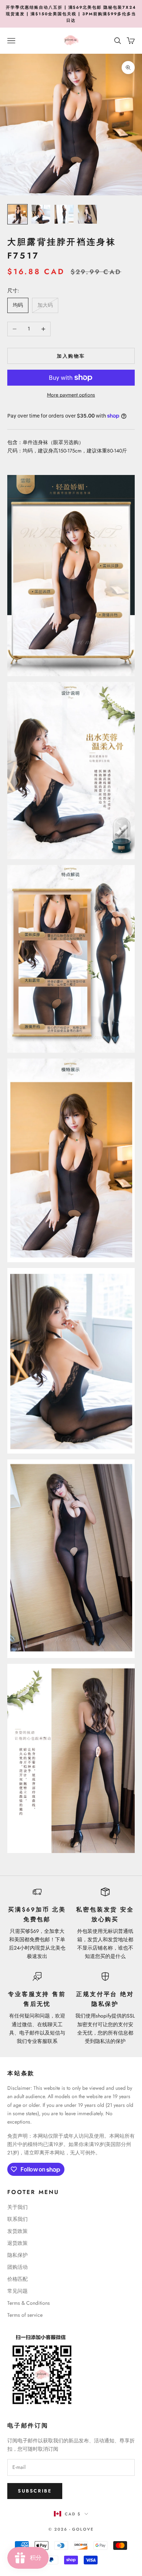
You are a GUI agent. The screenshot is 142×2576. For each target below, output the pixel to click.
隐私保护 (17, 2255)
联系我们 (17, 2219)
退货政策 (17, 2243)
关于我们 (17, 2207)
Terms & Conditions (29, 2303)
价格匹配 (17, 2279)
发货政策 (17, 2231)
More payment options (71, 395)
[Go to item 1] (17, 214)
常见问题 (17, 2291)
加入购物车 (71, 356)
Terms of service (25, 2315)
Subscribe (35, 2491)
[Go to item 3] (64, 214)
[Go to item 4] (87, 214)
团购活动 (17, 2267)
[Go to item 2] (41, 214)
